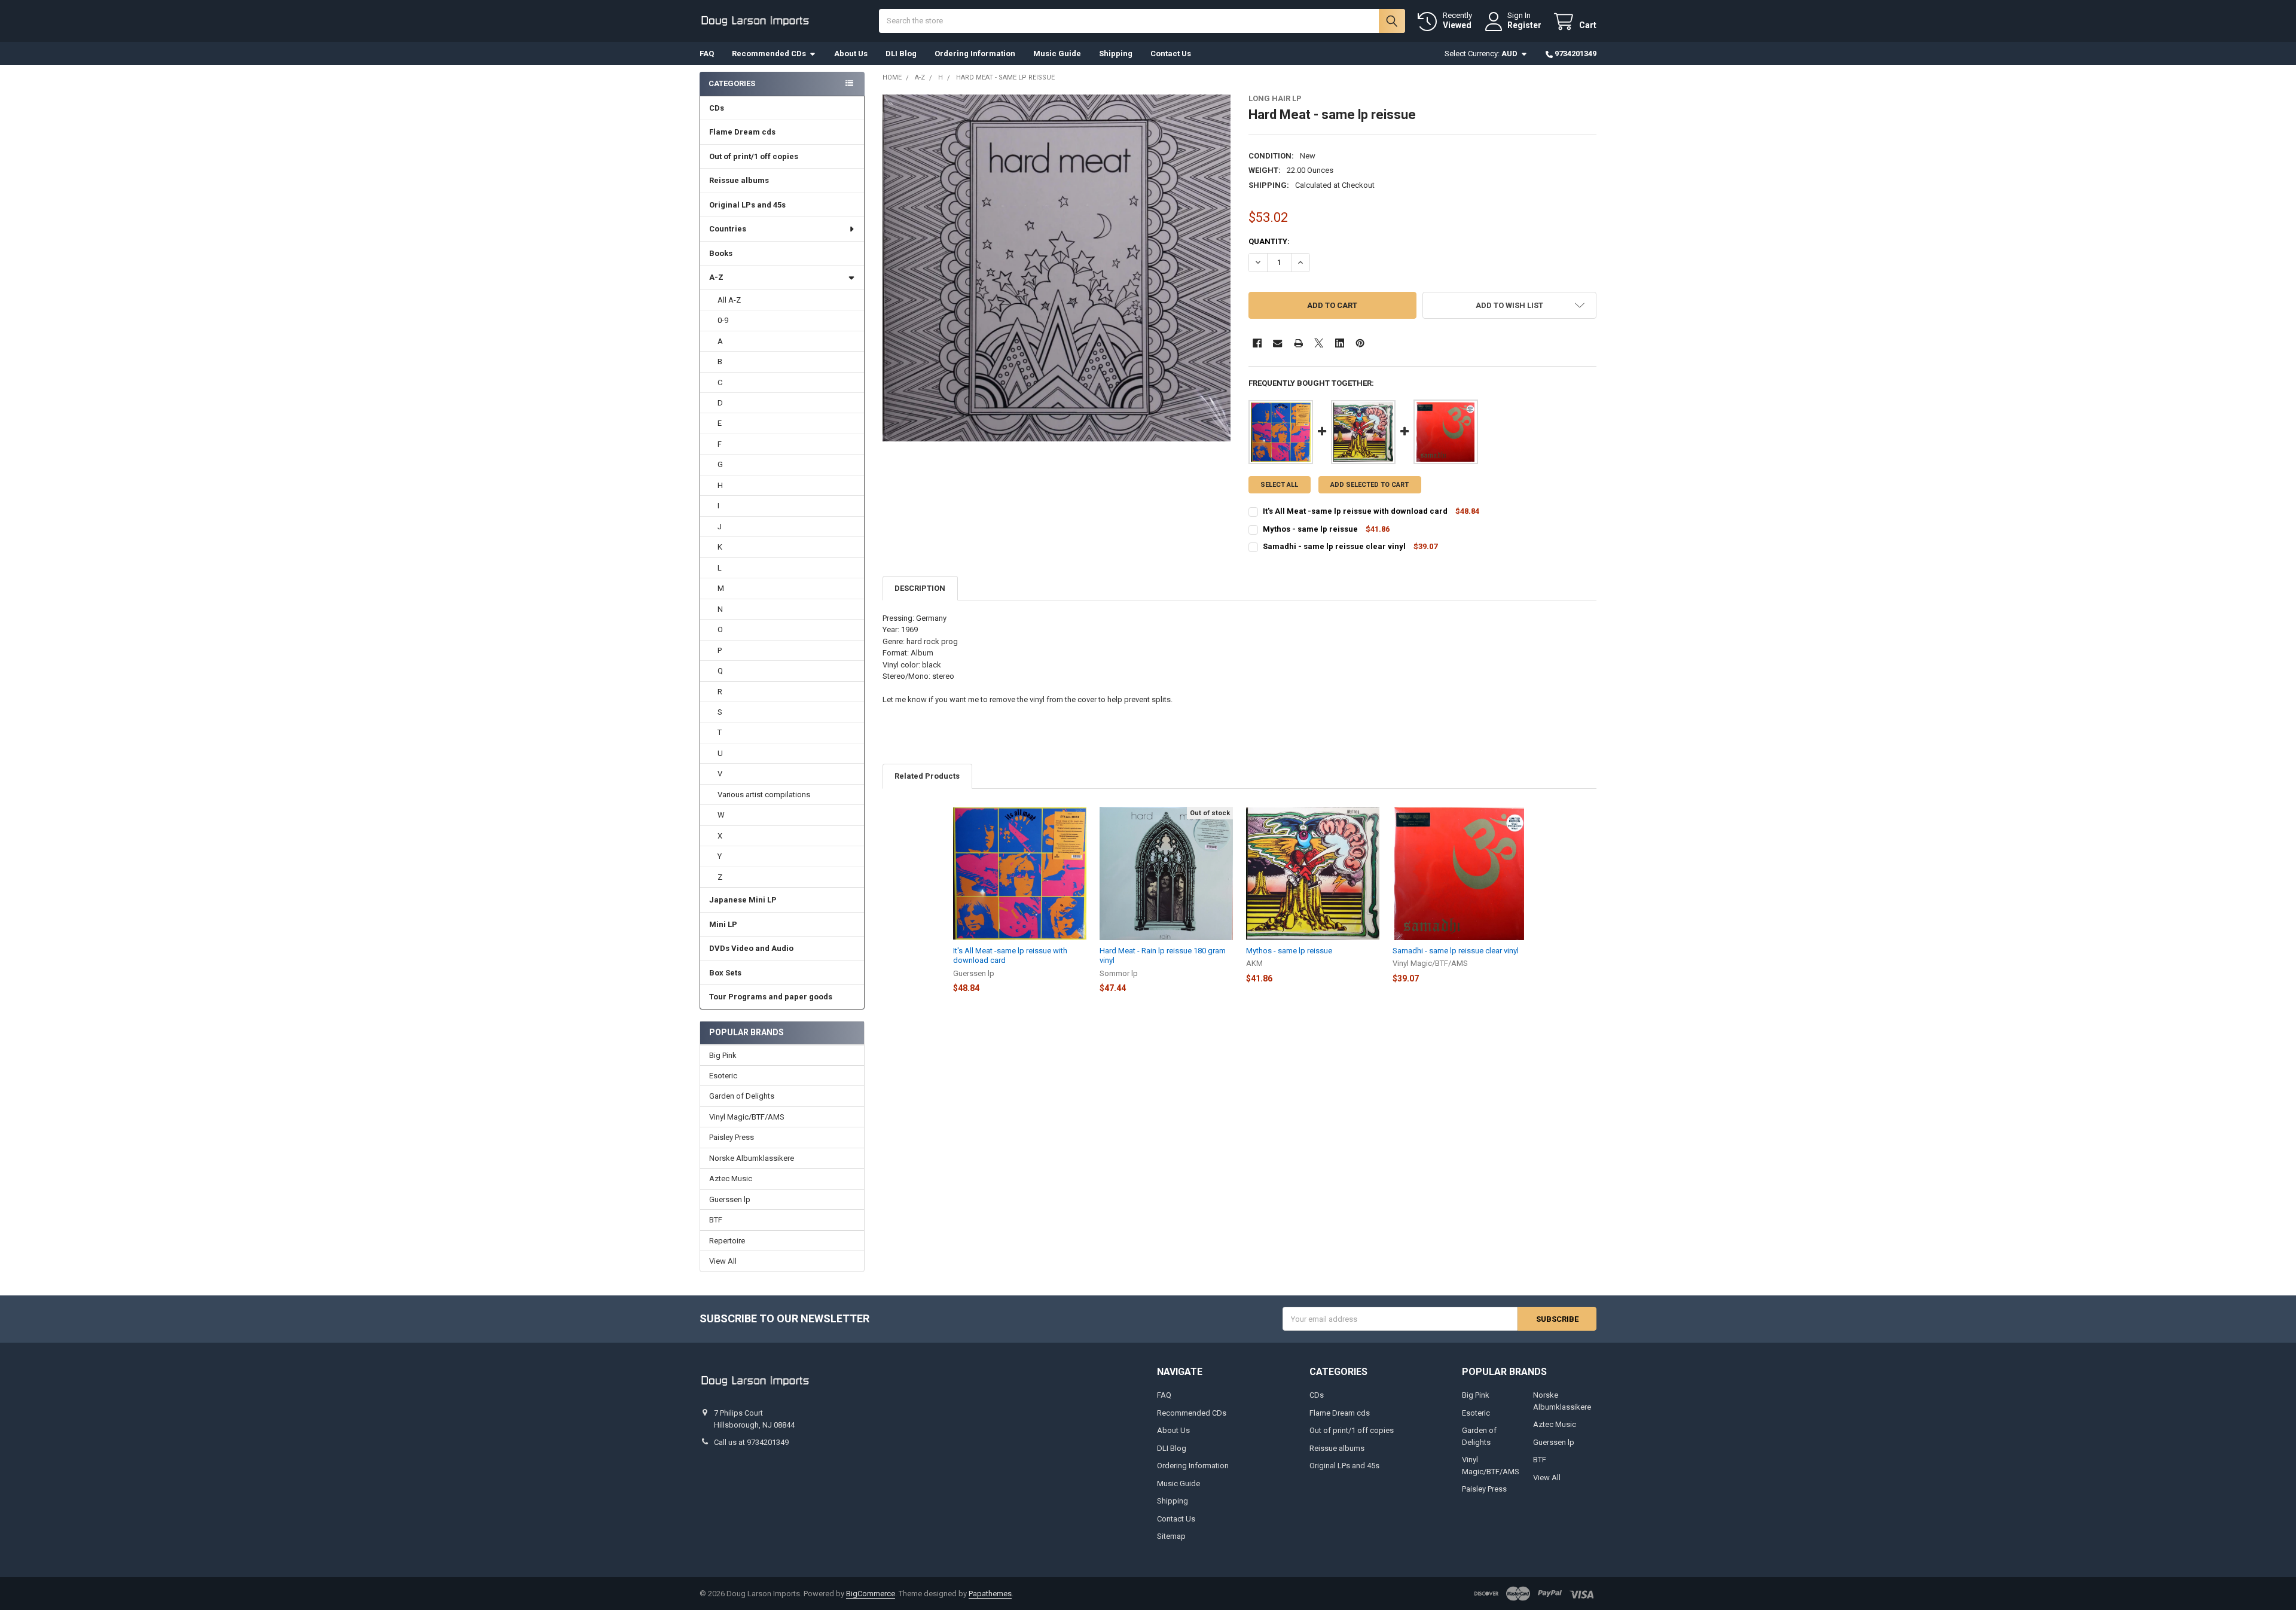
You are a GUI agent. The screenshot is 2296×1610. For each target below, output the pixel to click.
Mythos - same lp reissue (1311, 529)
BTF (716, 1220)
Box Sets (725, 973)
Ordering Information (975, 54)
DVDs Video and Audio (751, 948)
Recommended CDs (769, 54)
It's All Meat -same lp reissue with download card (1355, 511)
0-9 (723, 320)
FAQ (707, 54)
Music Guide (1057, 54)
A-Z (716, 277)
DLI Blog (901, 54)
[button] (1509, 305)
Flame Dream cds (742, 132)
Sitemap (1171, 1536)
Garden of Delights (742, 1096)
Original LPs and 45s (747, 205)
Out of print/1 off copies (754, 156)
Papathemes (990, 1594)
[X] (1319, 343)
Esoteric (723, 1076)
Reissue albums (739, 180)
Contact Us (1171, 54)
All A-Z (729, 300)
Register (1524, 25)
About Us (851, 54)
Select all (1279, 485)
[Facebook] (1257, 343)
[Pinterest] (1360, 343)
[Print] (1298, 343)
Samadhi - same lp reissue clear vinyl (1334, 546)
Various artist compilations (764, 795)
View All (723, 1261)
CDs (717, 108)
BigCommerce (871, 1594)
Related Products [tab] (927, 776)
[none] (1057, 268)
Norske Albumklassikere (752, 1158)
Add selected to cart (1370, 485)
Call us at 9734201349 (751, 1442)
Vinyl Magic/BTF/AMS (747, 1117)
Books (721, 253)
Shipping (1116, 54)
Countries (728, 229)
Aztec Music (731, 1178)
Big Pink (723, 1055)
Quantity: (1269, 241)
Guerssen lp (730, 1199)
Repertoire (727, 1241)
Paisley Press (732, 1137)
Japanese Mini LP (743, 900)
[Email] (1277, 343)
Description (920, 588)
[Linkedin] (1340, 343)
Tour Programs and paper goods (771, 997)
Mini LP (723, 924)
